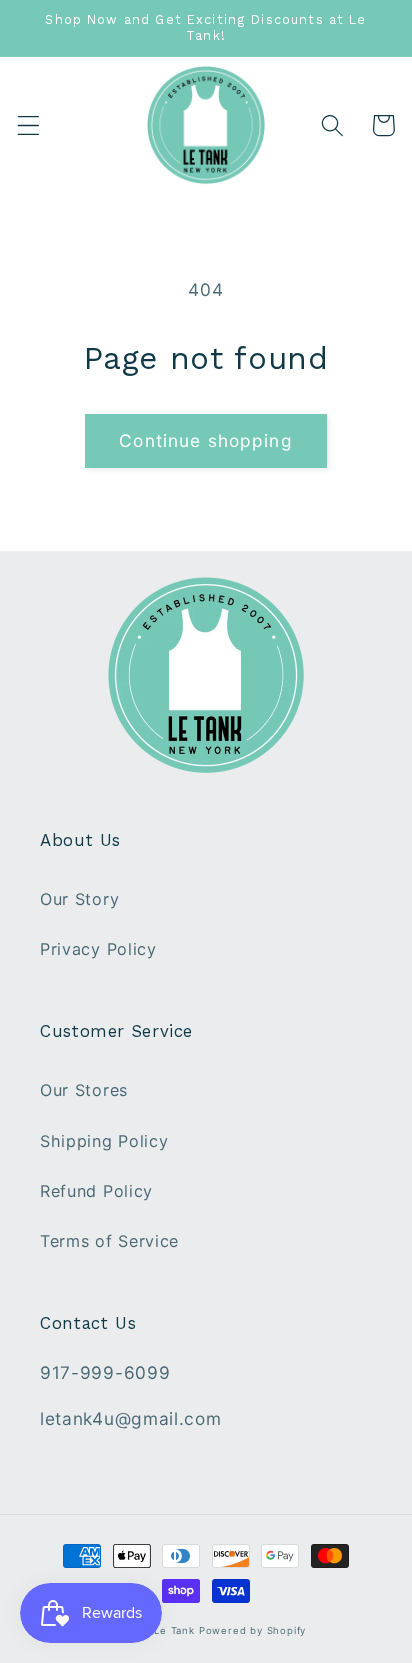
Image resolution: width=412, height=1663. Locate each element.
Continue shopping (206, 440)
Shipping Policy (104, 1141)
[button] (28, 125)
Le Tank (174, 1630)
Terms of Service (109, 1241)
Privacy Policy (98, 949)
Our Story (79, 899)
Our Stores (84, 1090)
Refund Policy (96, 1191)
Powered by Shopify (253, 1630)
